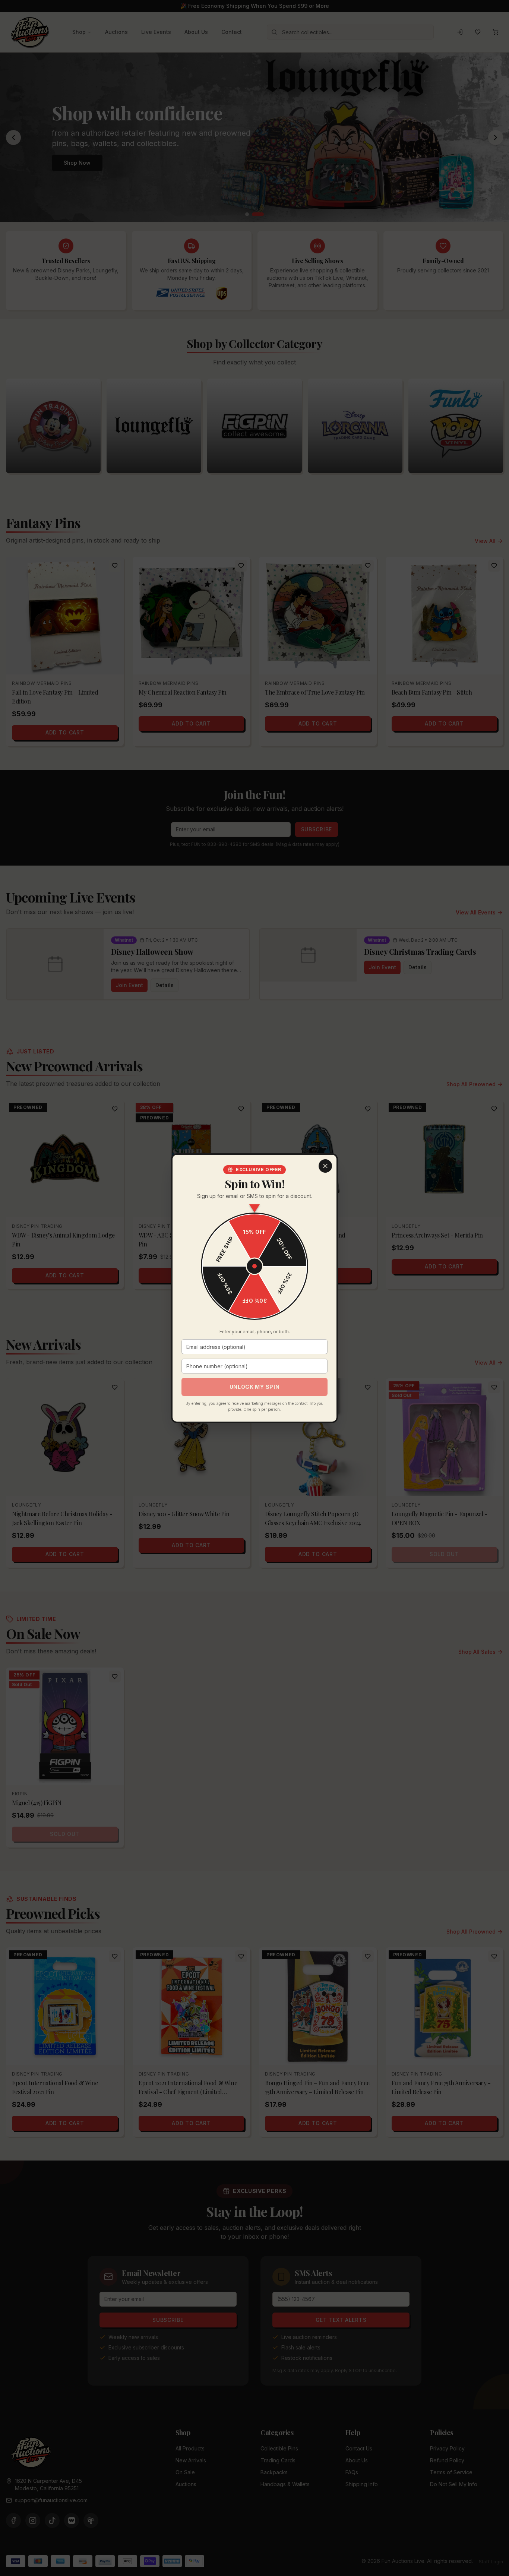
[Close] (325, 1166)
